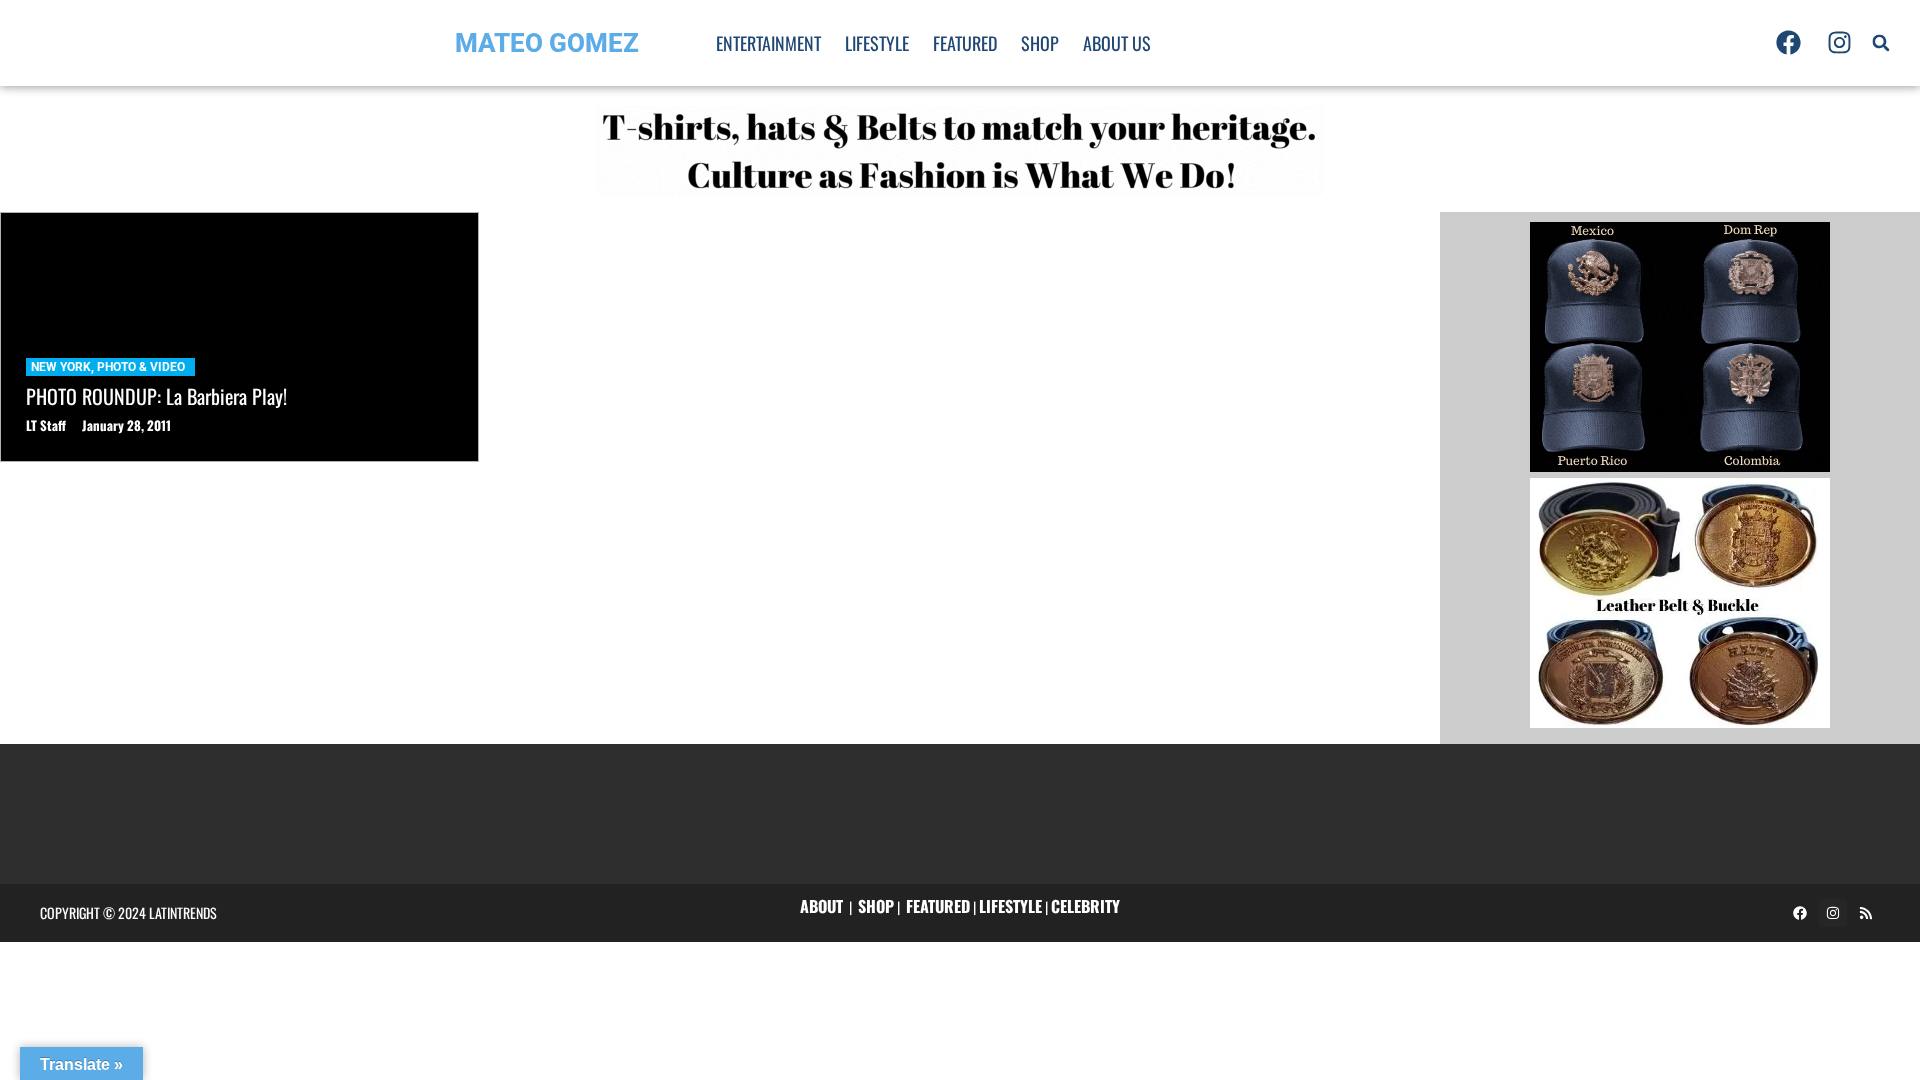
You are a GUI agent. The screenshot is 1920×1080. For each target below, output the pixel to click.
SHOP (876, 906)
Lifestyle (877, 43)
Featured (965, 43)
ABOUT (821, 906)
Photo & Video (141, 367)
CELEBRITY (1085, 906)
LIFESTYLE (1010, 906)
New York (61, 367)
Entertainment (768, 43)
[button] (1881, 43)
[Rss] (1866, 913)
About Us (1117, 43)
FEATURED (938, 906)
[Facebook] (1789, 43)
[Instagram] (1839, 43)
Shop (1040, 43)
